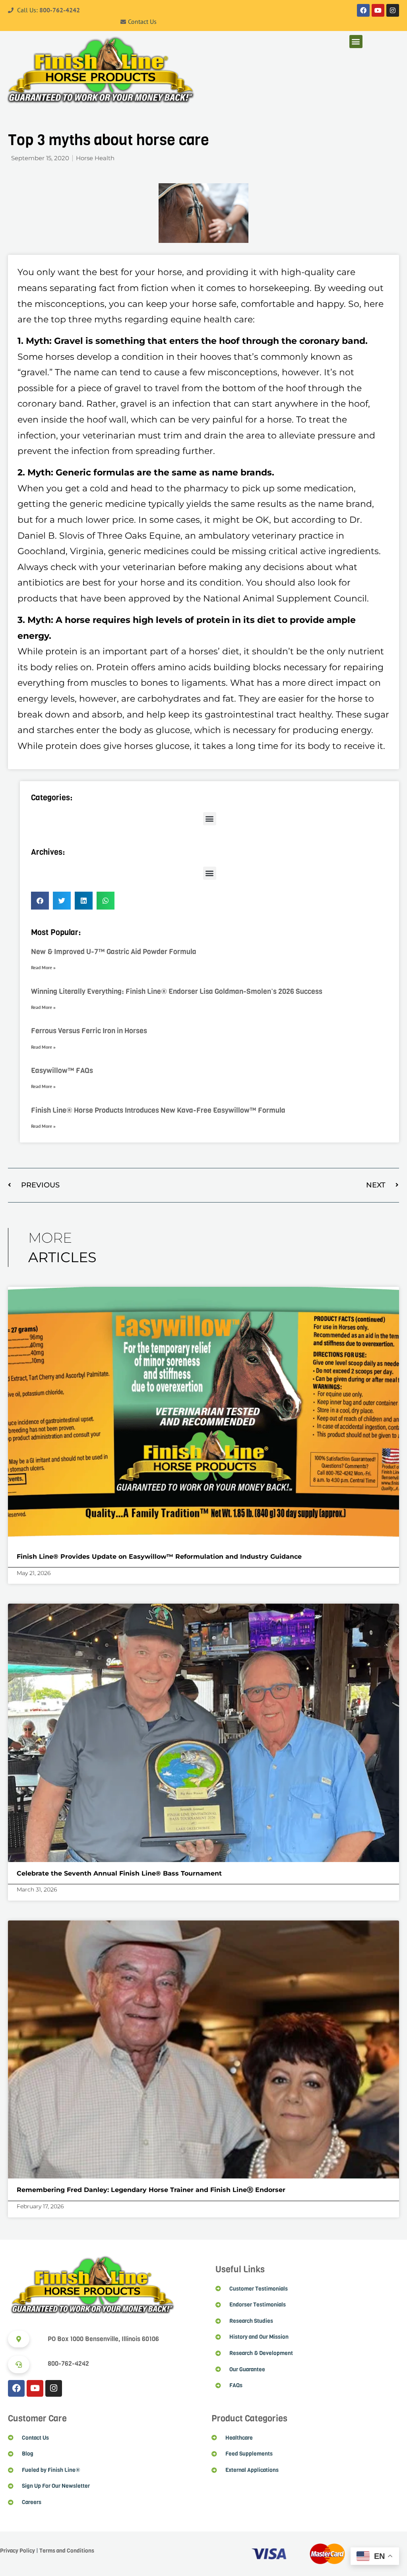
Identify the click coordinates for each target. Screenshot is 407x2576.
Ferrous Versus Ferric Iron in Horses (89, 1031)
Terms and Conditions (67, 2551)
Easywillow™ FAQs (62, 1071)
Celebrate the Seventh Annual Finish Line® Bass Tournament (119, 1873)
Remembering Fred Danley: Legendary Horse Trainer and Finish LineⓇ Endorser (152, 2190)
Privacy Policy (17, 2551)
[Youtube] (378, 10)
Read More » (43, 967)
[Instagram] (393, 10)
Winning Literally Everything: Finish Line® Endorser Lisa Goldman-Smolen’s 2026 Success (177, 991)
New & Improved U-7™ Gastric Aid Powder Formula (114, 952)
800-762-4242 (60, 10)
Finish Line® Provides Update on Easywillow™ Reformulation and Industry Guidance (159, 1557)
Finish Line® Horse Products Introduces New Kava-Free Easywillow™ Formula (158, 1110)
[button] (356, 42)
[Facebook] (363, 10)
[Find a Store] (19, 2339)
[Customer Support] (19, 2365)
